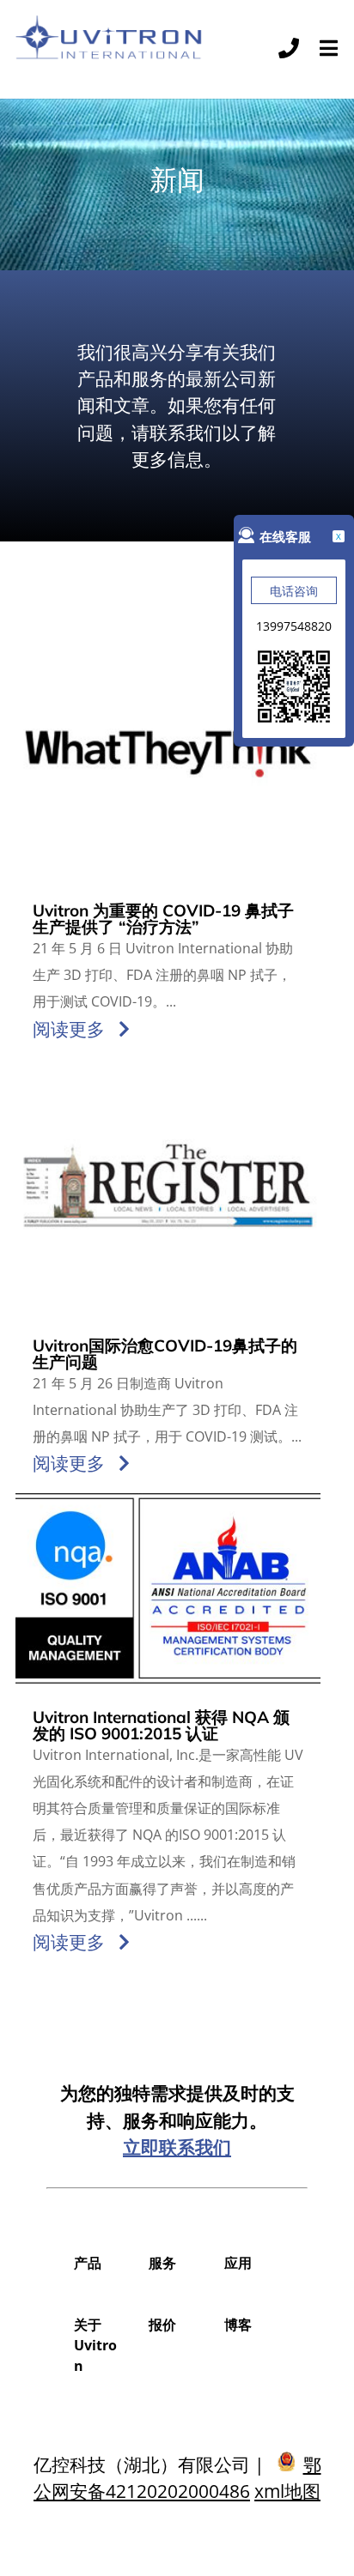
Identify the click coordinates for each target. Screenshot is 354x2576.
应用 (238, 2263)
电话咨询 (294, 591)
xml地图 (287, 2491)
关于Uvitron (95, 2345)
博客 (238, 2325)
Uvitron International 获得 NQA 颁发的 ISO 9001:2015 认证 (161, 1725)
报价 (162, 2325)
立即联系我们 (177, 2147)
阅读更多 (69, 1029)
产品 (88, 2263)
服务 (162, 2263)
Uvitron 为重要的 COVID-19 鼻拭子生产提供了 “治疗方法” (163, 919)
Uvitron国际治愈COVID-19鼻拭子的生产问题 (165, 1354)
